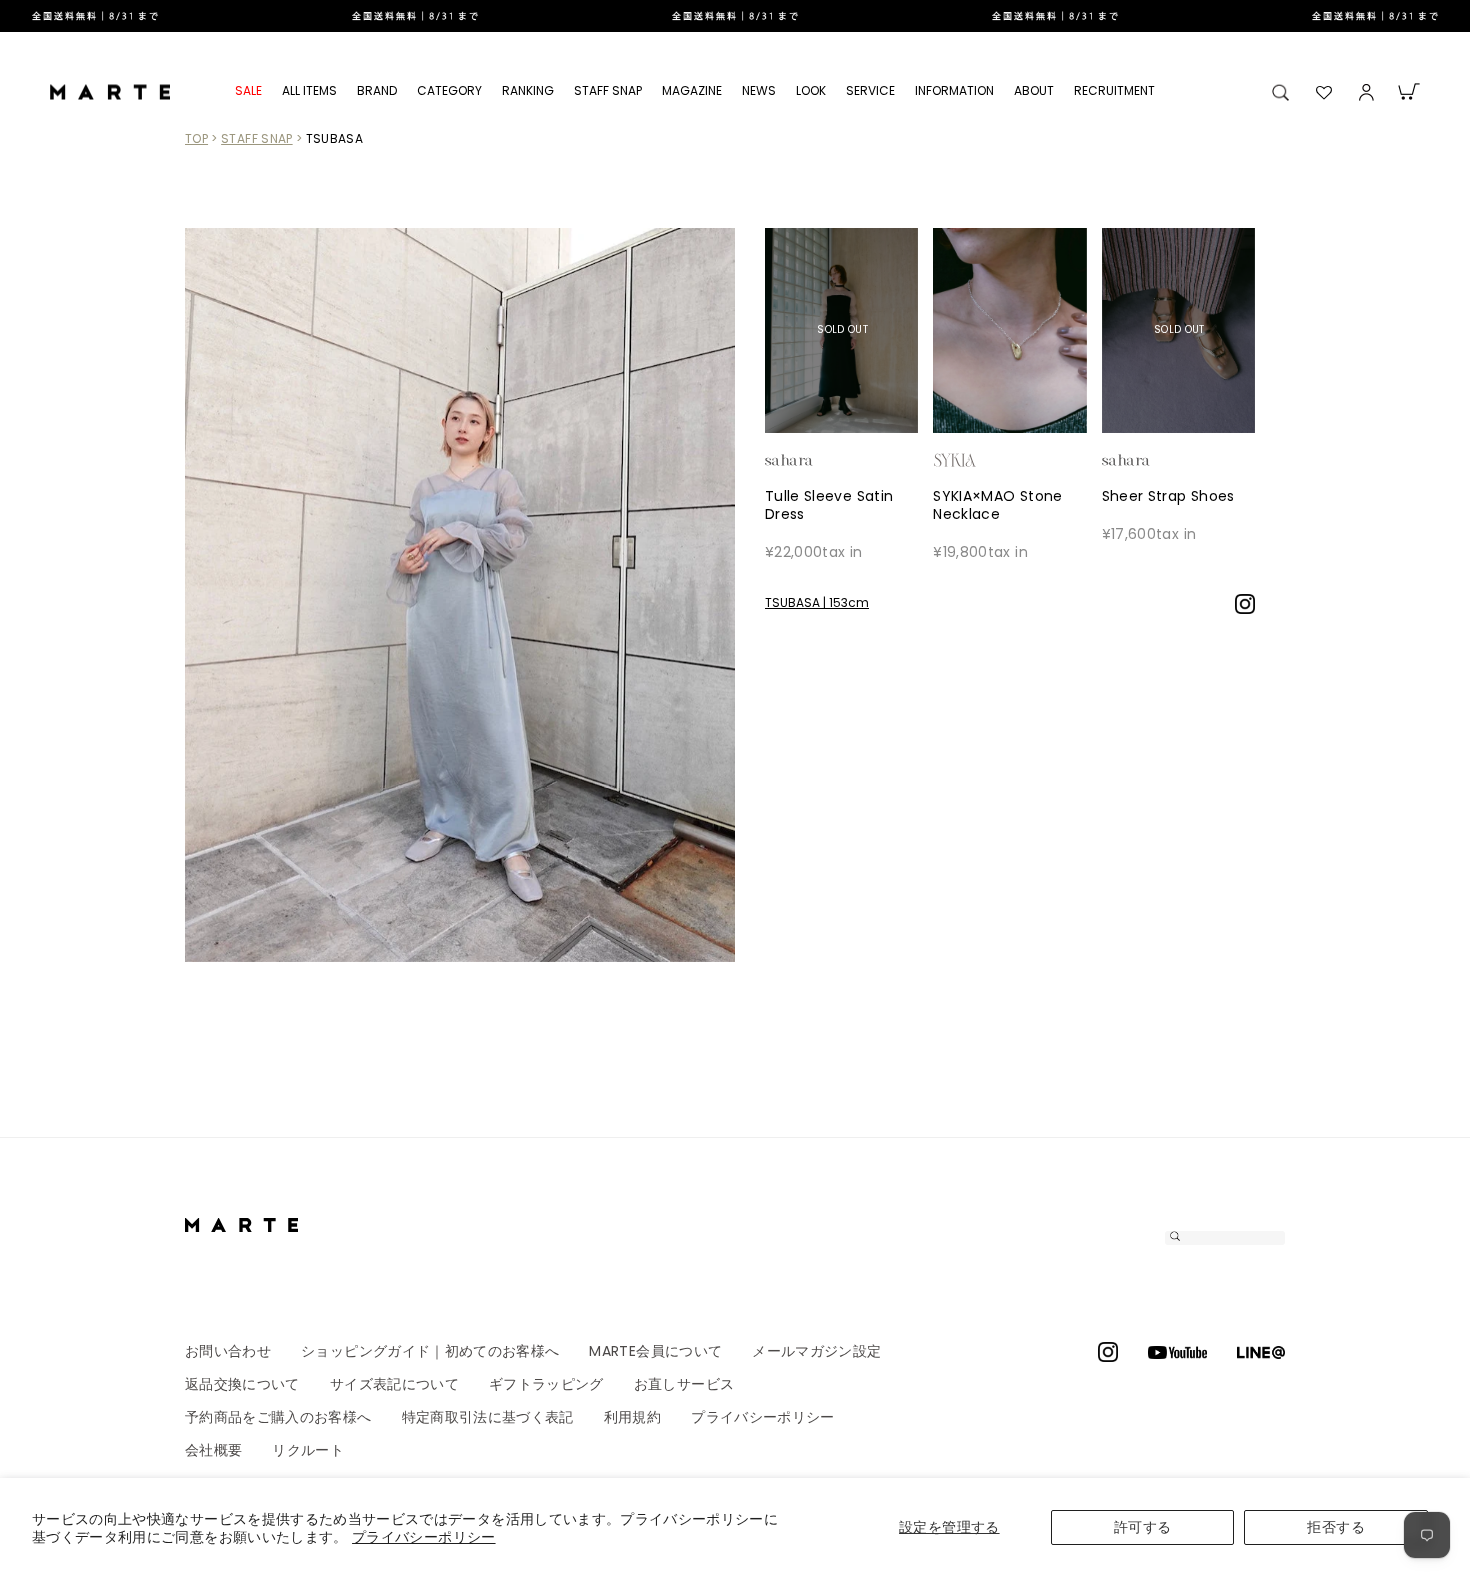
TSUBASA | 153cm (817, 602)
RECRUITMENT (1114, 90)
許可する (1142, 1527)
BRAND (377, 90)
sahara (820, 460)
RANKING (528, 90)
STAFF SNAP (608, 90)
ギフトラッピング (546, 1384)
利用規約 (632, 1417)
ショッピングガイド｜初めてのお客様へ (430, 1351)
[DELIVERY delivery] (735, 16)
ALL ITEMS (309, 90)
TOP (196, 138)
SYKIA (988, 460)
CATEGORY (449, 90)
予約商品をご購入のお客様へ (278, 1417)
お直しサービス (684, 1384)
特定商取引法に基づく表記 (488, 1417)
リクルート (308, 1450)
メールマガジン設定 (816, 1351)
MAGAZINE (692, 90)
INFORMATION (954, 90)
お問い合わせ (228, 1351)
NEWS (759, 90)
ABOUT (1034, 90)
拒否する (1335, 1527)
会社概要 (213, 1450)
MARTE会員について (655, 1351)
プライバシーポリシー (424, 1537)
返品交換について (242, 1384)
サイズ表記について (394, 1384)
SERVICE (870, 90)
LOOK (811, 90)
